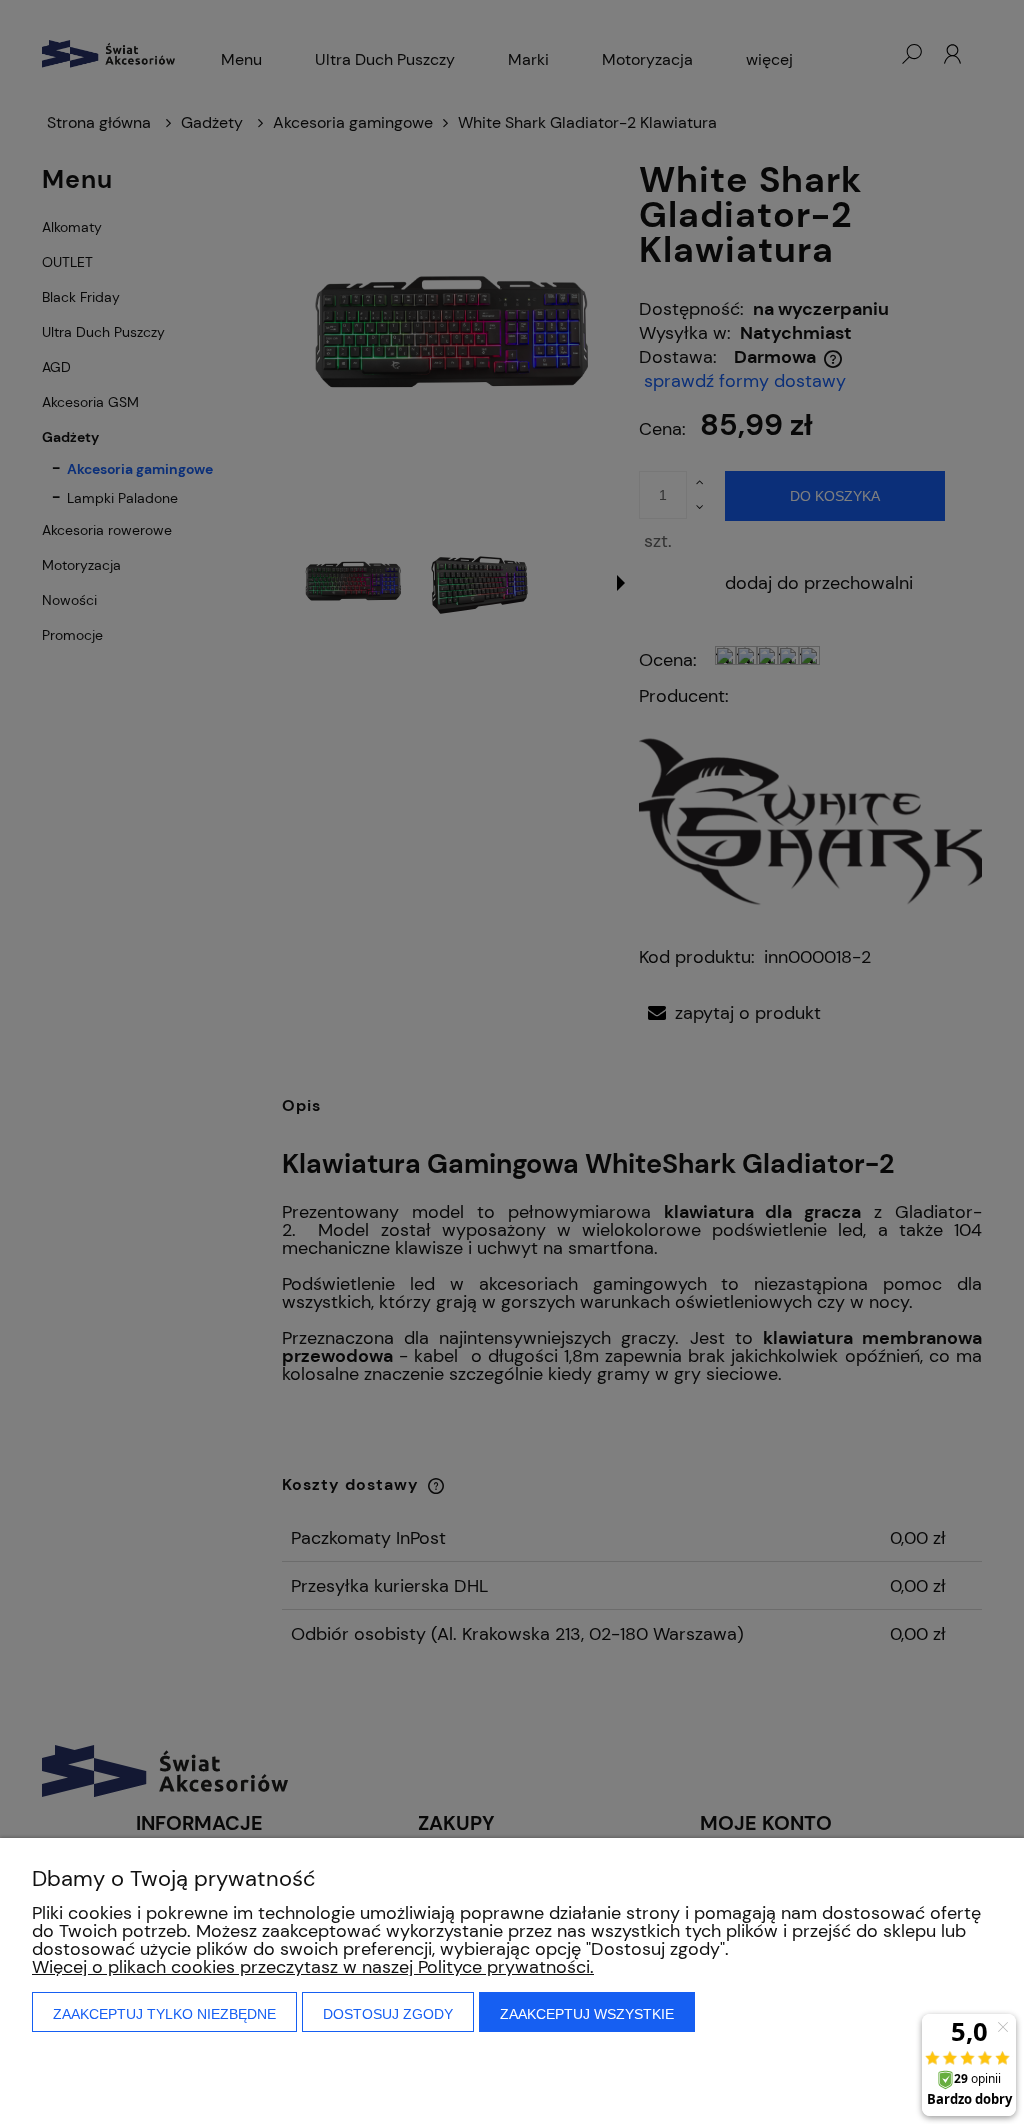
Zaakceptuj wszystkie (587, 2014)
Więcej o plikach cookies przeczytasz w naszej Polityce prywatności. (313, 1967)
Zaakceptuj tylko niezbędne (164, 2014)
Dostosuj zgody (388, 2014)
